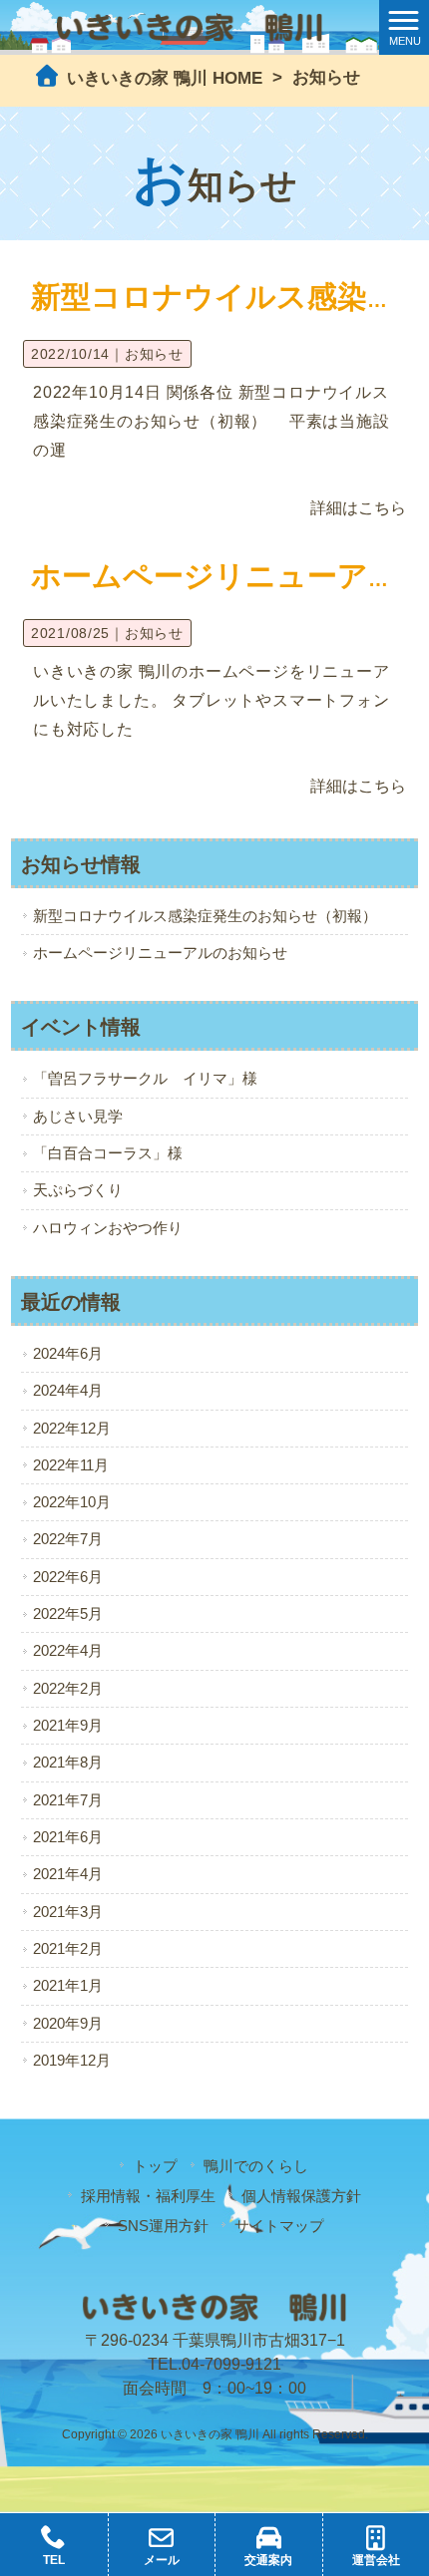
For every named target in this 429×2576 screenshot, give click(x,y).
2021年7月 (68, 1800)
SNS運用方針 (163, 2226)
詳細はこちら (358, 508)
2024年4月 (68, 1391)
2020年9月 (68, 2024)
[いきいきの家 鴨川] (190, 26)
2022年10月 (72, 1502)
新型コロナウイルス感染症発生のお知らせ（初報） (205, 916)
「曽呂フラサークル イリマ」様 (145, 1079)
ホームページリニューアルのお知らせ (160, 953)
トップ (155, 2166)
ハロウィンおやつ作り (108, 1228)
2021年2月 (68, 1949)
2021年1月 (68, 1986)
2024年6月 (68, 1354)
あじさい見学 (78, 1117)
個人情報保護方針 (301, 2196)
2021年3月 (68, 1912)
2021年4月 (68, 1874)
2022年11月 (71, 1465)
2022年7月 (68, 1539)
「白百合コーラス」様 (108, 1153)
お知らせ (154, 354)
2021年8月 (68, 1763)
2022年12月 (72, 1429)
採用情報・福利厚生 (148, 2196)
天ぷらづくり (78, 1190)
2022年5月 (68, 1614)
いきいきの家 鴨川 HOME (162, 78)
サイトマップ (279, 2226)
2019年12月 (72, 2061)
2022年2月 (68, 1689)
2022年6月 (68, 1577)
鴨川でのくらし (256, 2166)
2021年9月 (68, 1726)
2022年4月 (68, 1651)
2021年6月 (68, 1837)
